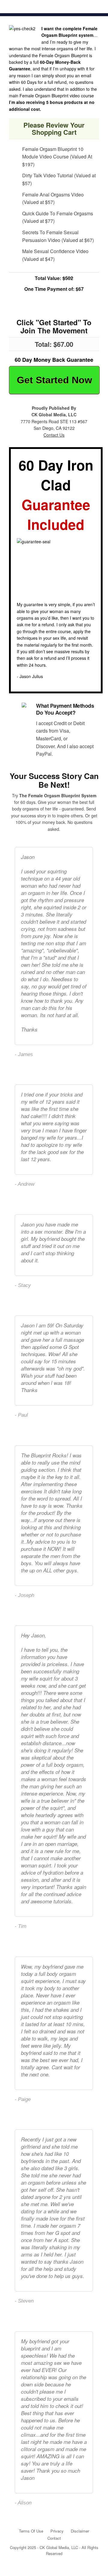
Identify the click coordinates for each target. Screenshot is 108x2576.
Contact (54, 2538)
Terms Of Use (31, 2531)
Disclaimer (80, 2531)
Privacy (57, 2531)
